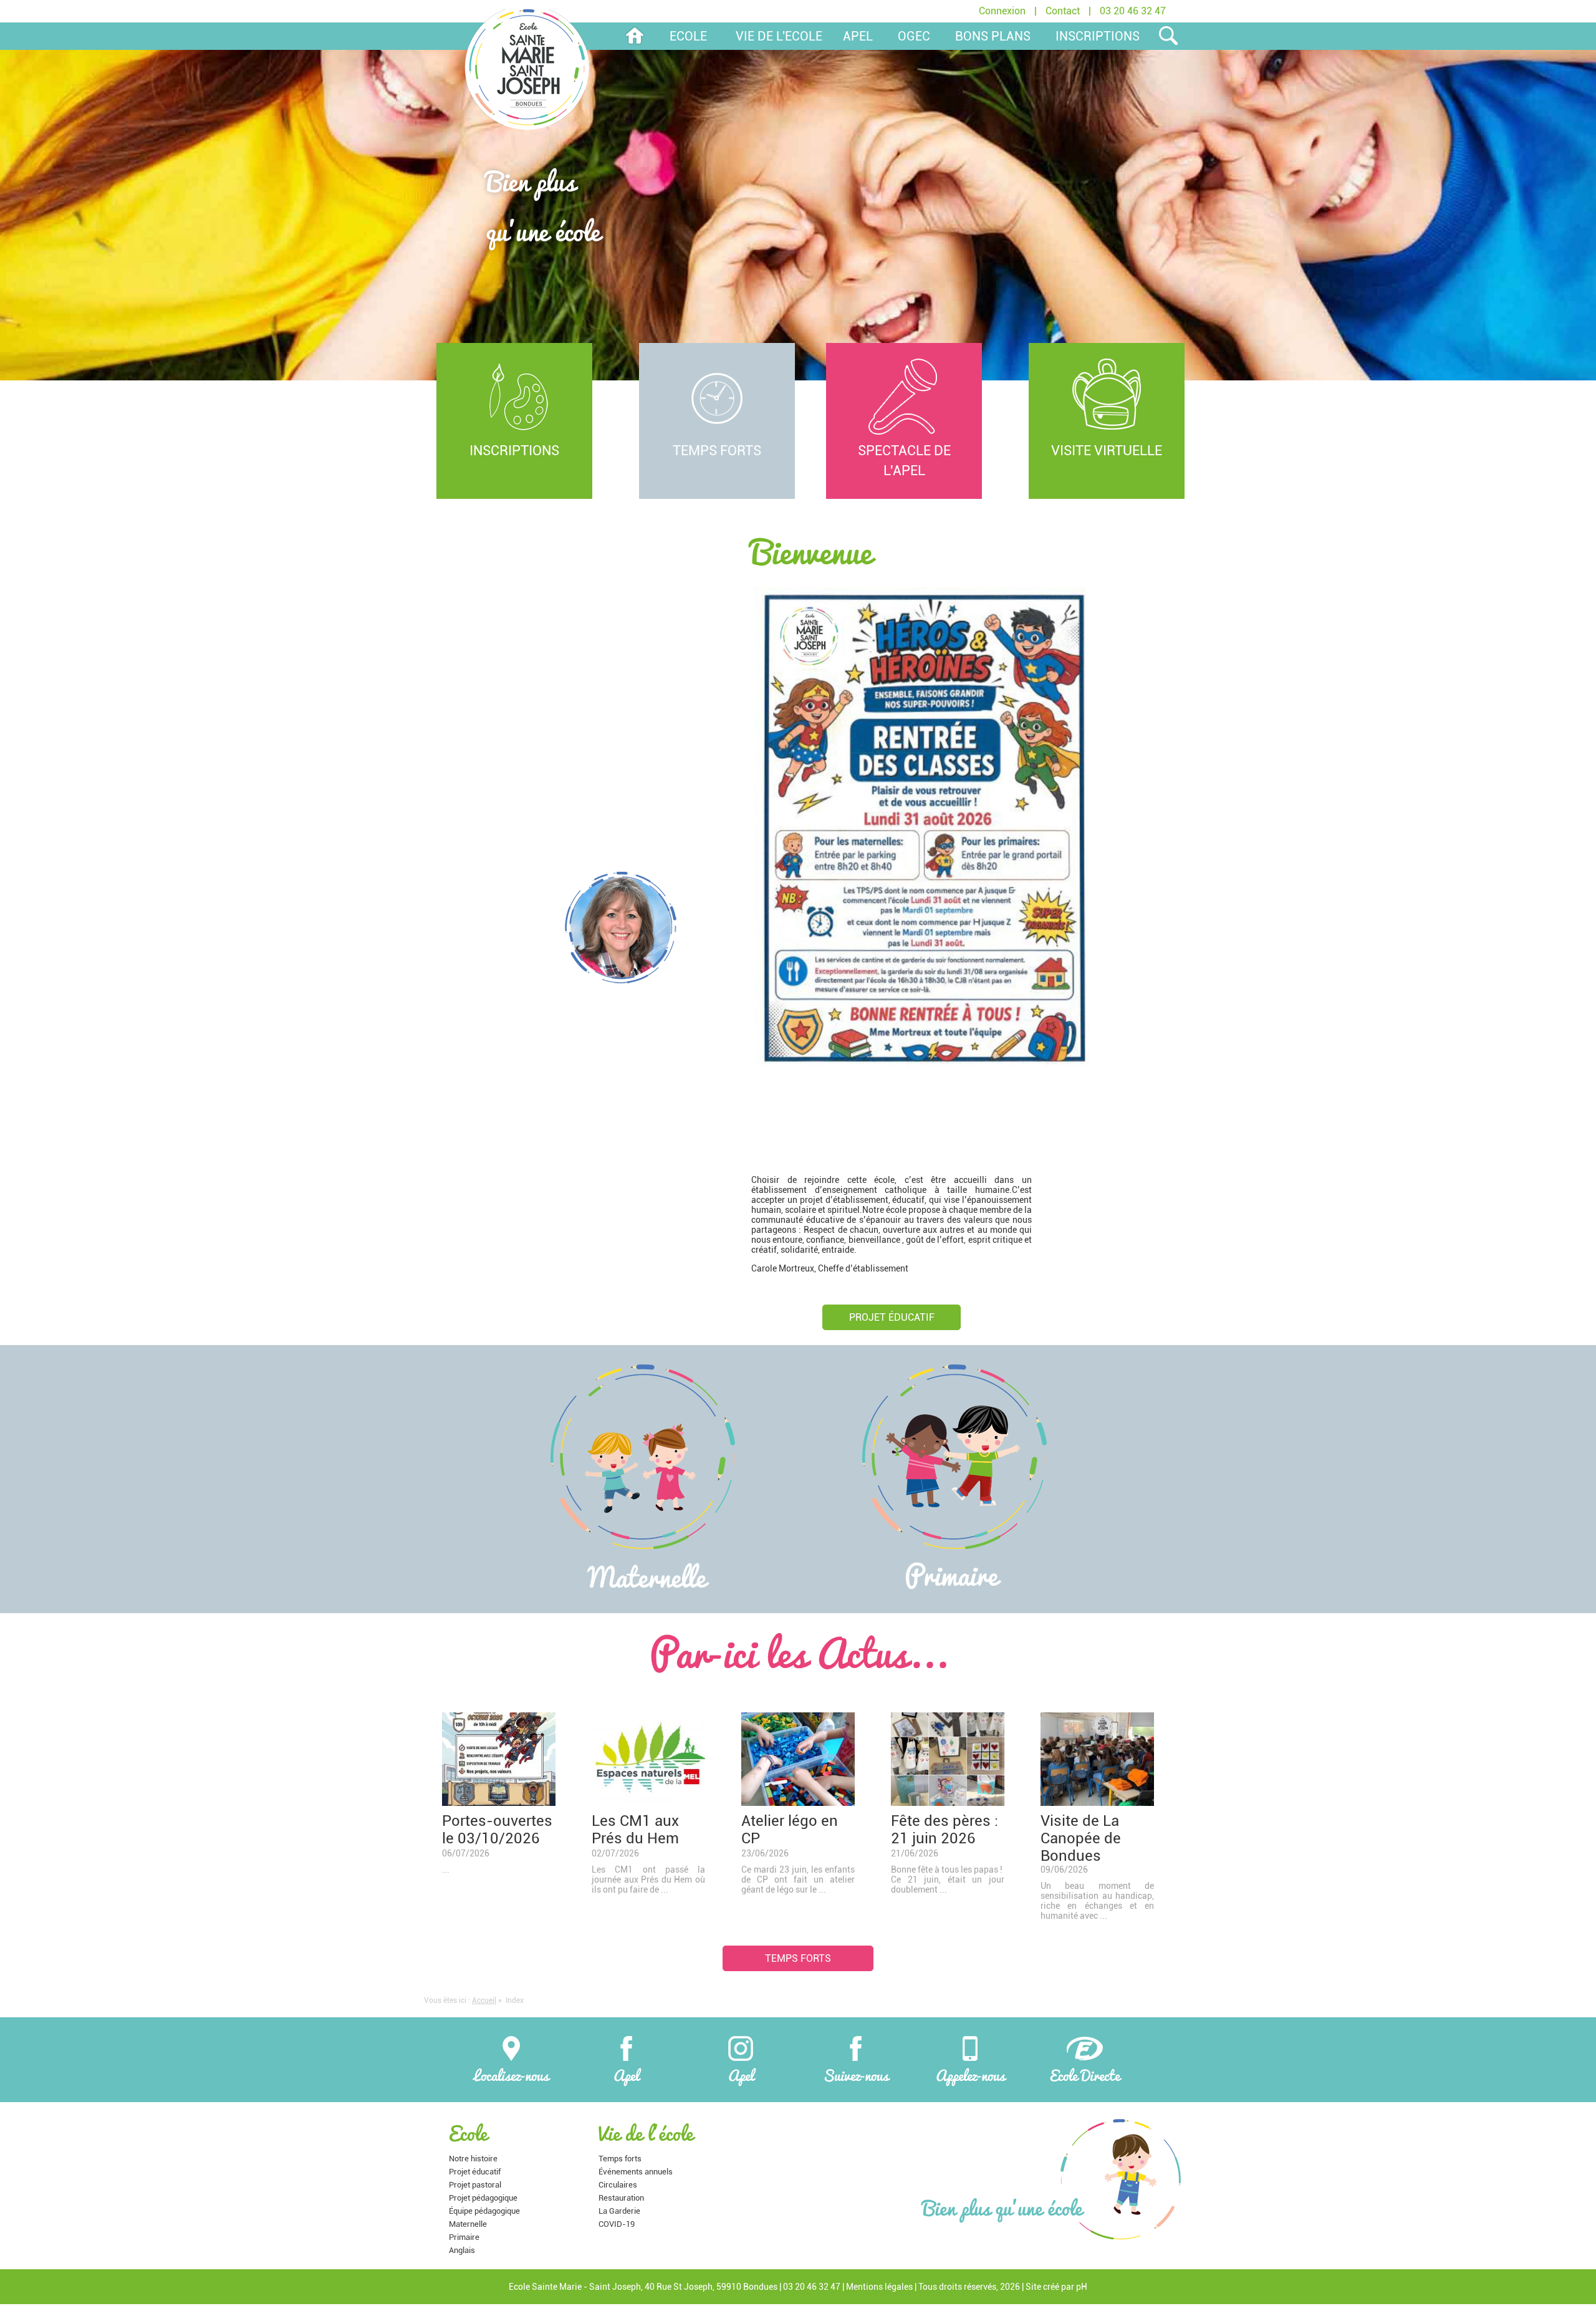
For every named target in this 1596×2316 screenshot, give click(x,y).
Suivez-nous (856, 2072)
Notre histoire (473, 2159)
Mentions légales (879, 2287)
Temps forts (798, 1958)
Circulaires (618, 2185)
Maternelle (468, 2224)
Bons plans (993, 36)
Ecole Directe (1085, 2072)
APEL (858, 36)
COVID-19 (617, 2224)
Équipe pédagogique (484, 2211)
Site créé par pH (1056, 2287)
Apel (626, 2072)
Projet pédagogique (483, 2198)
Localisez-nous (511, 2072)
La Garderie (619, 2211)
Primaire (464, 2237)
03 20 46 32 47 (1133, 11)
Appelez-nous (970, 2072)
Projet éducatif (892, 1317)
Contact (1063, 11)
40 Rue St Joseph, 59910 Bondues (711, 2287)
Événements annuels (636, 2172)
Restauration (621, 2198)
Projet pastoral (475, 2185)
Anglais (462, 2250)
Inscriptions (1098, 36)
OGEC (914, 36)
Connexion (1002, 11)
